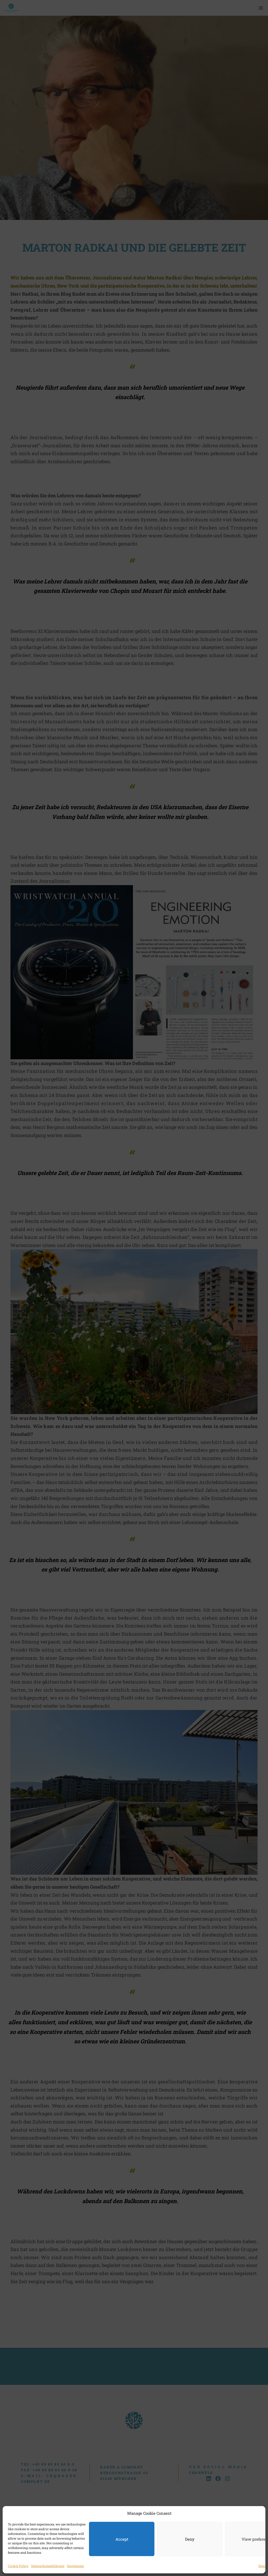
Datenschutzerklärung (48, 2566)
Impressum (76, 2566)
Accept (122, 2539)
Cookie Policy (18, 2566)
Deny (190, 2539)
